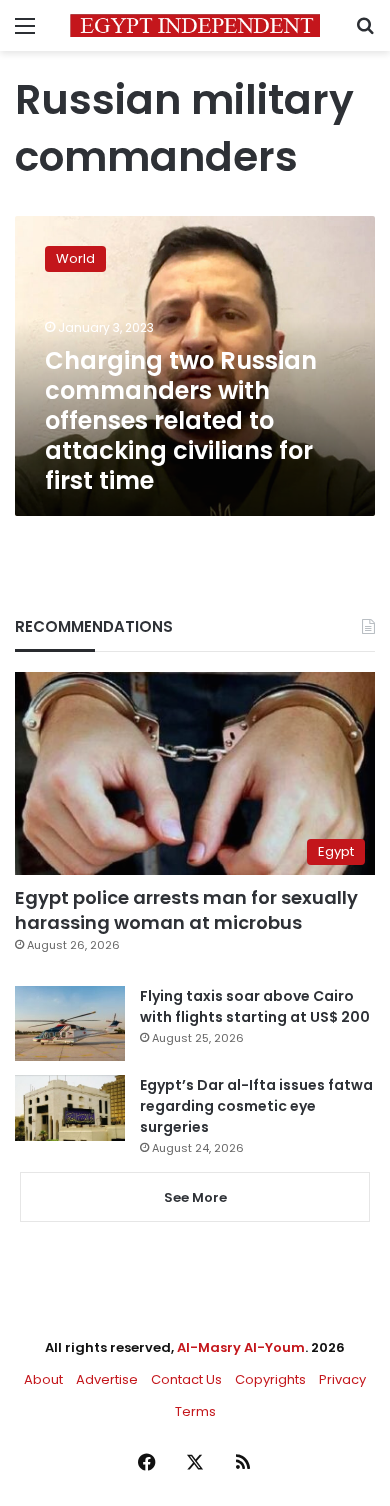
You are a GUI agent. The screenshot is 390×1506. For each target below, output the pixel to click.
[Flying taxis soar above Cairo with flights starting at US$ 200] (70, 1023)
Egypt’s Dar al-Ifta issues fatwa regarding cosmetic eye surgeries (256, 1106)
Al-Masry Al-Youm (241, 1347)
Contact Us (186, 1379)
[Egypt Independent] (195, 25)
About (43, 1379)
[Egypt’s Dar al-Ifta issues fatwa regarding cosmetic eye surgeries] (70, 1108)
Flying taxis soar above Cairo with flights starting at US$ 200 (255, 1006)
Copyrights (270, 1379)
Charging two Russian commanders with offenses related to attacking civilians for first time (181, 420)
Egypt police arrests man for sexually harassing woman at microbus (186, 910)
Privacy (342, 1379)
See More (195, 1197)
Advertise (107, 1379)
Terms (195, 1411)
